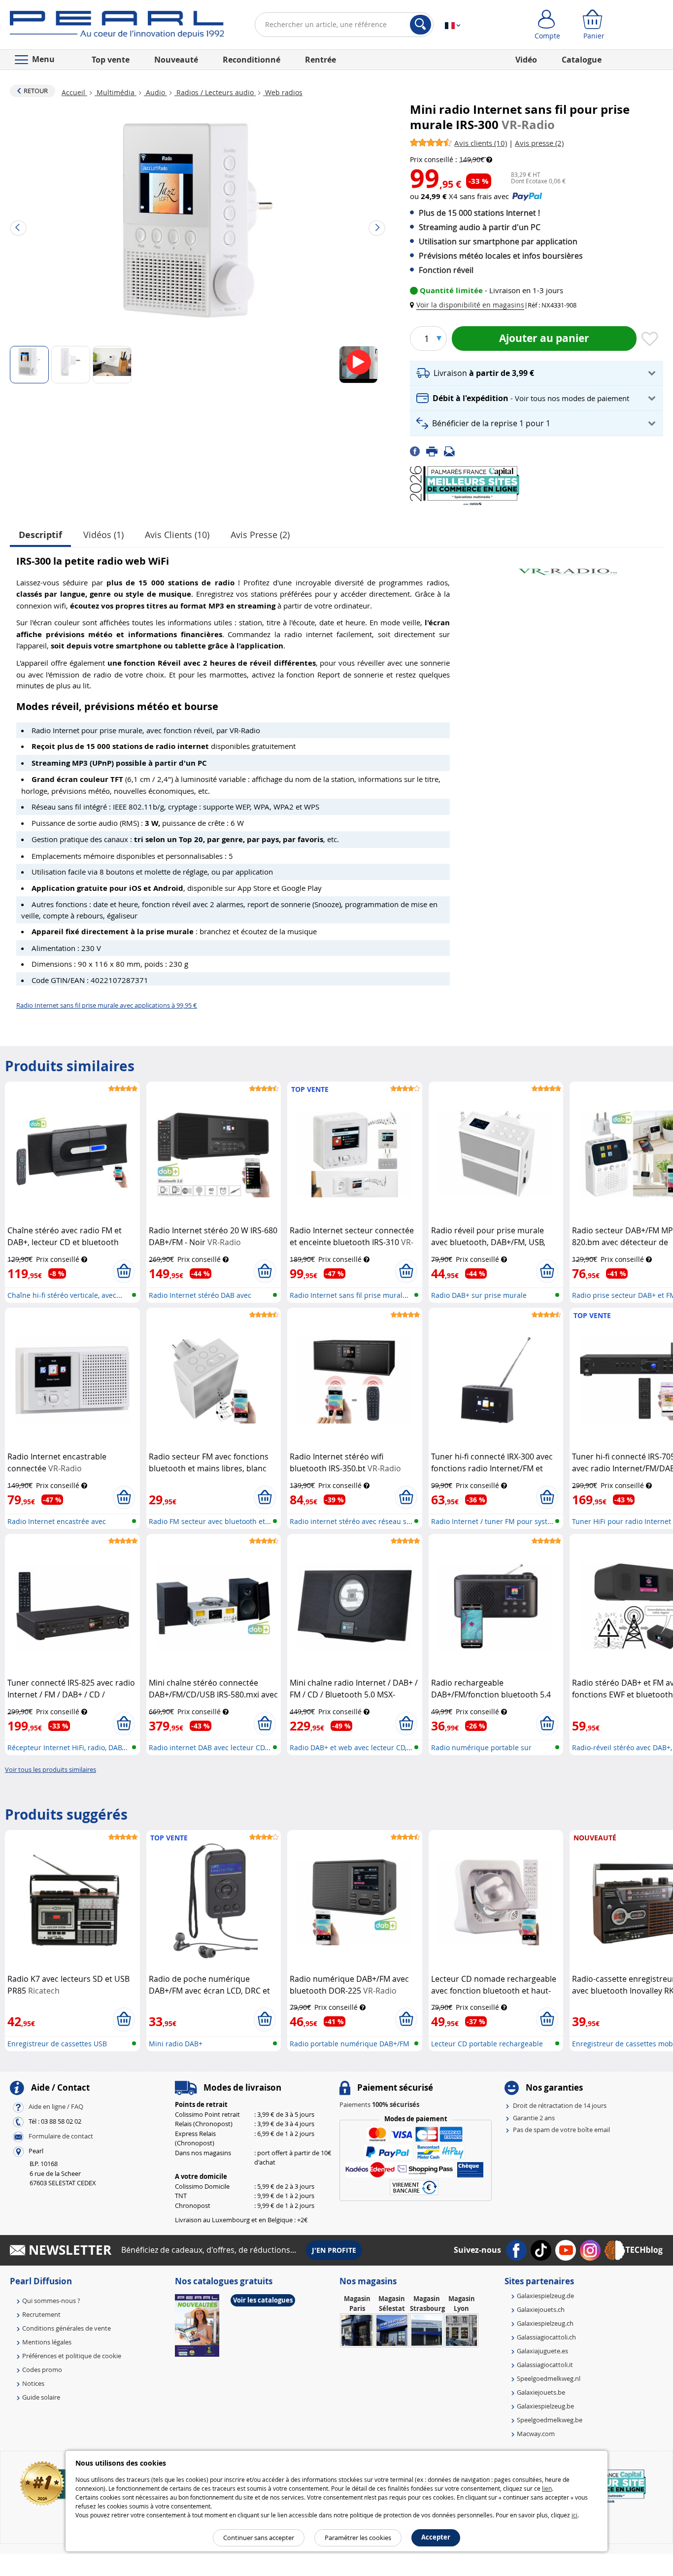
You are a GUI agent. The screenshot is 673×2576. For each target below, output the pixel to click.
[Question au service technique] (452, 450)
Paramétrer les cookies (358, 2538)
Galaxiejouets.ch (541, 2309)
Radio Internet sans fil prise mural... (349, 1295)
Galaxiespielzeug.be (545, 2406)
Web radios (283, 92)
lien (547, 2488)
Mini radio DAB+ (176, 2044)
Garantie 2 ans (534, 2118)
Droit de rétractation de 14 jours (560, 2105)
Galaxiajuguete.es (542, 2351)
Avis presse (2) (260, 535)
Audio (155, 92)
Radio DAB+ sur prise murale (479, 1295)
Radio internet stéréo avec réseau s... (351, 1521)
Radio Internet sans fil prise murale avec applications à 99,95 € (107, 1005)
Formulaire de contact (61, 2136)
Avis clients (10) (177, 535)
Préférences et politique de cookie (72, 2356)
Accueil (74, 92)
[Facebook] (418, 450)
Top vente (111, 60)
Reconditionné (252, 60)
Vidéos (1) (103, 535)
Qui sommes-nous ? (51, 2301)
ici (574, 2515)
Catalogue (582, 60)
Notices (33, 2383)
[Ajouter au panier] (124, 1271)
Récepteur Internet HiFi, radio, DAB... (67, 1747)
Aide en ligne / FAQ (56, 2107)
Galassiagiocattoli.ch (546, 2337)
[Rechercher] (421, 25)
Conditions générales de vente (67, 2328)
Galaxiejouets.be (541, 2392)
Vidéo (526, 60)
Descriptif (40, 535)
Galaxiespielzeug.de (545, 2296)
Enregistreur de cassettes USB (57, 2044)
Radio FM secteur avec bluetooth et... (210, 1521)
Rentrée (320, 60)
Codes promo (42, 2370)
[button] (469, 305)
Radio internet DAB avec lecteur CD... (210, 1747)
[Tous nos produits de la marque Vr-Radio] (568, 567)
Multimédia (116, 92)
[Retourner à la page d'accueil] (117, 27)
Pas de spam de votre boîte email (561, 2130)
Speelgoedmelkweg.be (550, 2420)
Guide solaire (41, 2397)
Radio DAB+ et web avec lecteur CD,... (351, 1747)
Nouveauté (176, 60)
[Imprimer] (435, 450)
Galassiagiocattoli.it (545, 2365)
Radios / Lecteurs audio (215, 92)
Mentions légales (47, 2342)
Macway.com (536, 2434)
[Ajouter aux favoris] (650, 339)
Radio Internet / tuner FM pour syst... (492, 1521)
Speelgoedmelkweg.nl (549, 2378)
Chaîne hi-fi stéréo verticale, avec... (65, 1295)
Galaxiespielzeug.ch (545, 2323)
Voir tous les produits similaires (50, 1769)
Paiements (379, 2104)
